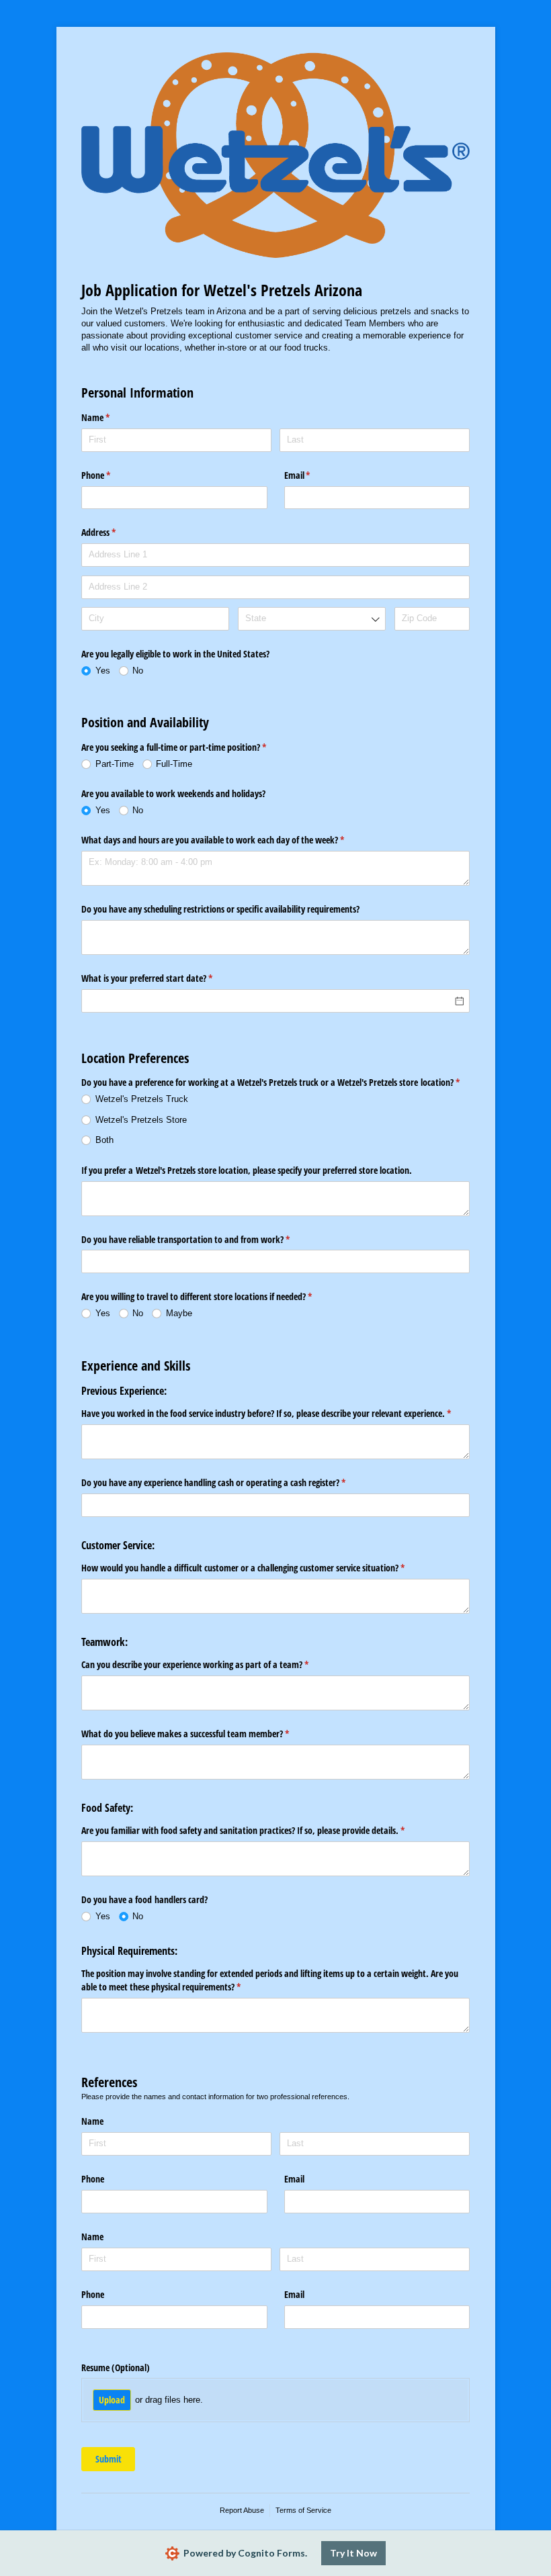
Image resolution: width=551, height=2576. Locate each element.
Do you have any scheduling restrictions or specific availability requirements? (220, 909)
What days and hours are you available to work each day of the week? (228, 840)
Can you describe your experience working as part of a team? (211, 1664)
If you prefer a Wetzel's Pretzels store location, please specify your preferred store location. (247, 1170)
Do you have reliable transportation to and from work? (201, 1239)
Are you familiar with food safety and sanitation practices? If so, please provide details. (259, 1830)
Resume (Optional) (116, 2367)
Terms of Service (303, 2510)
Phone (112, 475)
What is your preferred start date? (163, 978)
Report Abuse (242, 2510)
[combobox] (312, 619)
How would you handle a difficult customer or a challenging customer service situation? (259, 1568)
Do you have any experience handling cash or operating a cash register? (229, 1482)
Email (313, 475)
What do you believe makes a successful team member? (201, 1734)
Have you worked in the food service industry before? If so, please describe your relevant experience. (275, 1413)
